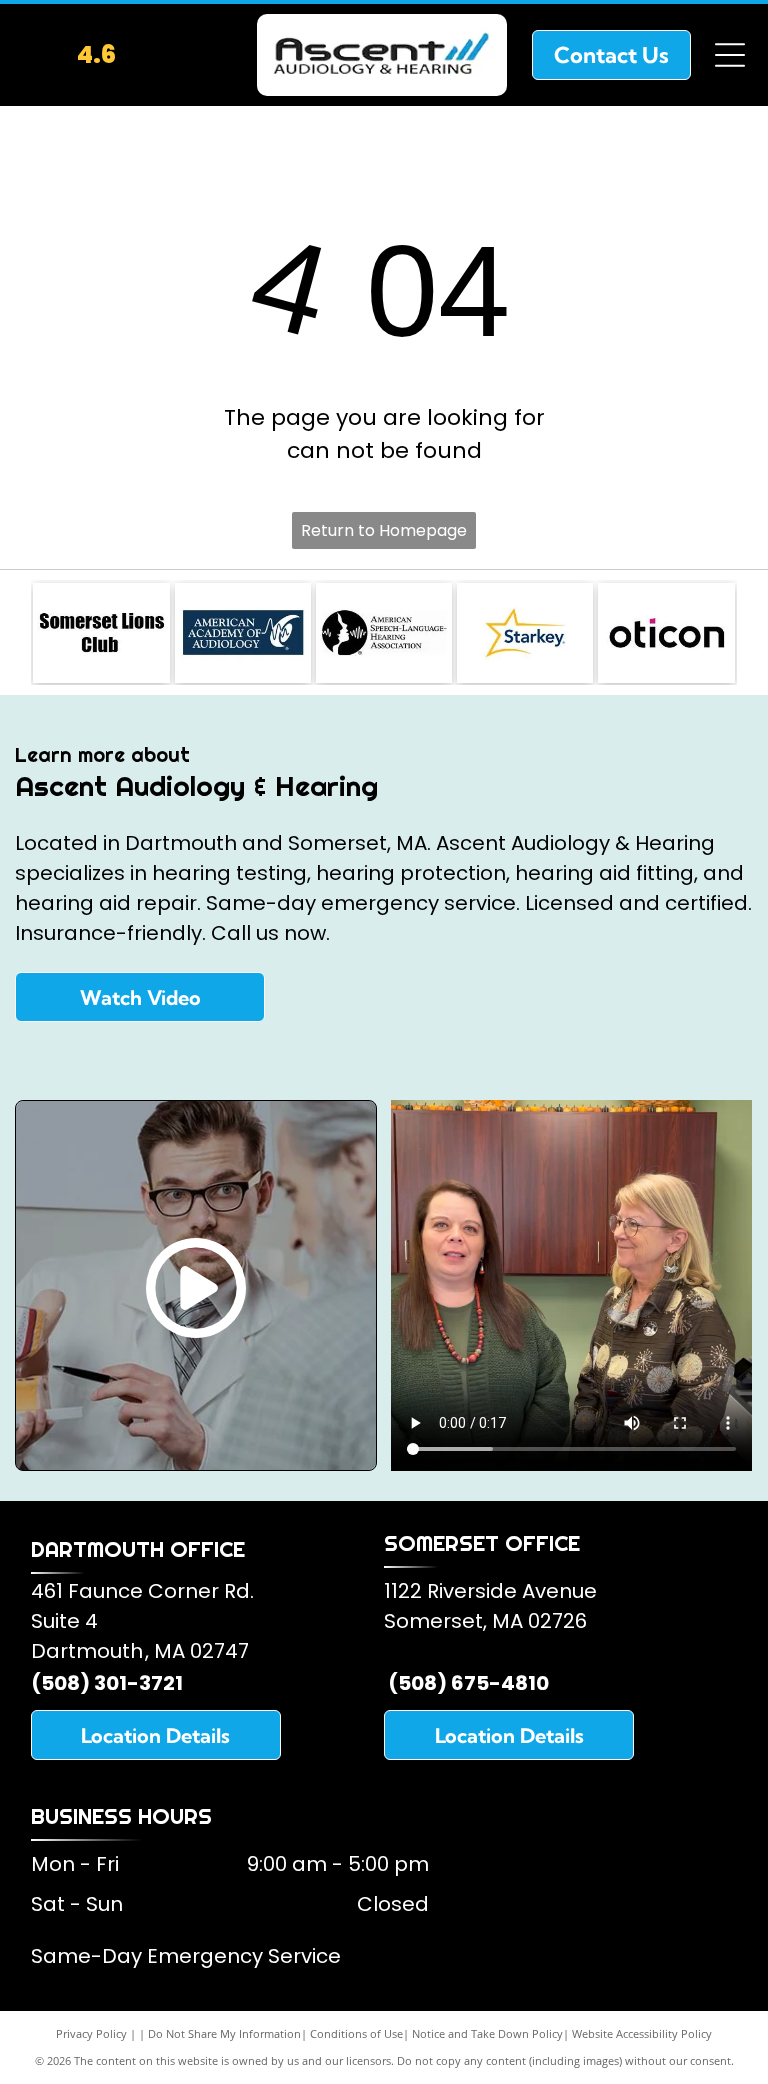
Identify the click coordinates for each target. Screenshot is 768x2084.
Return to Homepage (384, 530)
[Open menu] (730, 55)
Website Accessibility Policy (642, 2033)
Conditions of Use (356, 2033)
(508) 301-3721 (107, 1683)
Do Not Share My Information (224, 2033)
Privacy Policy (91, 2033)
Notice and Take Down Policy (487, 2033)
